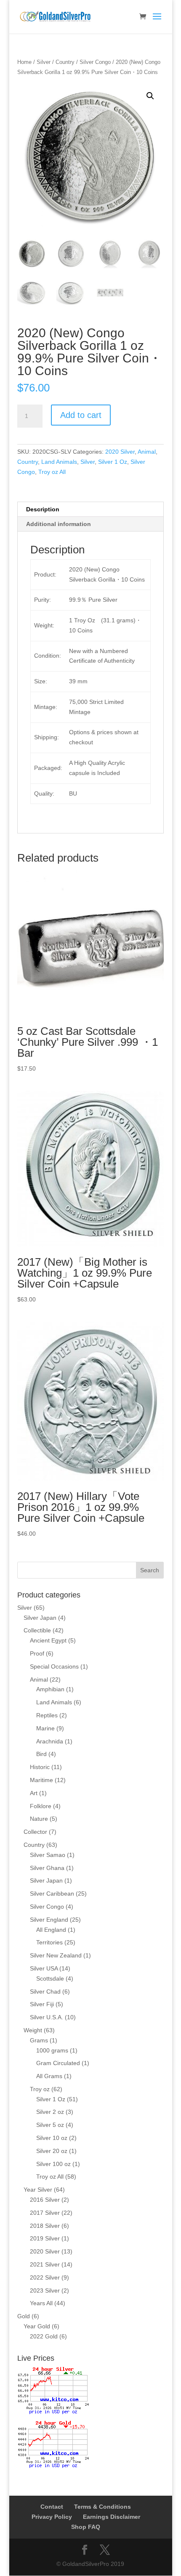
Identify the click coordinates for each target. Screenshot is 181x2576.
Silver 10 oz (52, 2138)
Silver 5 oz (50, 2125)
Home (24, 62)
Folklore (41, 1806)
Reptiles (47, 1715)
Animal (147, 452)
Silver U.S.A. (47, 2017)
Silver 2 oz (50, 2112)
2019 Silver (45, 2238)
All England (51, 1930)
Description (43, 509)
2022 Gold (44, 2336)
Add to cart (81, 415)
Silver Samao (48, 1855)
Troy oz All (52, 472)
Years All (41, 2303)
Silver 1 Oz (113, 462)
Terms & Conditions (102, 2507)
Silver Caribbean (52, 1894)
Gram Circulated (58, 2063)
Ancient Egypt (48, 1640)
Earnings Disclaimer (112, 2517)
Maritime (41, 1780)
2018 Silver (45, 2226)
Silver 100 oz (53, 2164)
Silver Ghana (47, 1868)
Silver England (49, 1920)
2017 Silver (45, 2213)
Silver (44, 62)
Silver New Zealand (56, 1955)
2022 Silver (45, 2277)
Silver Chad (45, 1992)
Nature (39, 1819)
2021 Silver (45, 2264)
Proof (37, 1653)
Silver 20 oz (52, 2151)
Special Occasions (54, 1666)
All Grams (49, 2076)
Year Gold (37, 2326)
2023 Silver (45, 2290)
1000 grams (52, 2050)
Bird (41, 1754)
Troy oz (40, 2089)
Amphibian (50, 1689)
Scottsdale (50, 1978)
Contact (52, 2507)
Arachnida (50, 1741)
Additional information (59, 524)
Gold (24, 2316)
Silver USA (44, 1968)
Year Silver (38, 2190)
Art (34, 1793)
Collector (35, 1832)
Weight (33, 2030)
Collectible (37, 1630)
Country (65, 62)
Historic (40, 1767)
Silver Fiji (42, 2004)
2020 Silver (120, 452)
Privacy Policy (52, 2517)
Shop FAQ (86, 2527)
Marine (45, 1728)
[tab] (90, 509)
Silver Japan (40, 1618)
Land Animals (59, 462)
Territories (49, 1942)
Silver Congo (95, 62)
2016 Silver (45, 2200)
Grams (39, 2040)
